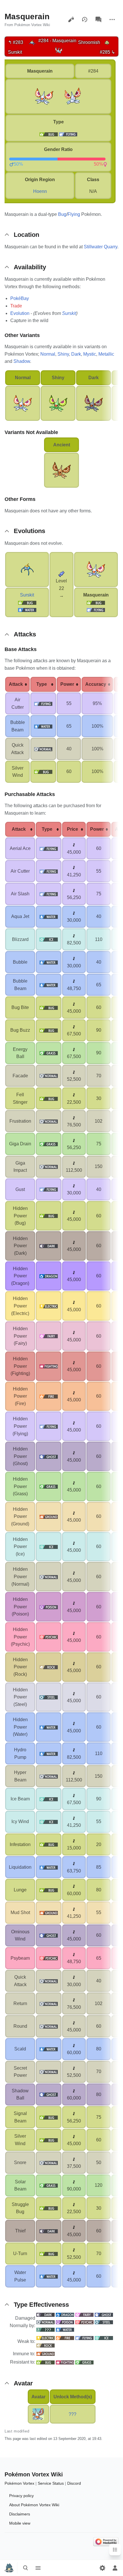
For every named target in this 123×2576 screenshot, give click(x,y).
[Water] (27, 610)
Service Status (51, 2483)
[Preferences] (102, 2568)
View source (71, 20)
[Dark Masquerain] (94, 403)
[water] (43, 726)
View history (85, 20)
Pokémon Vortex (19, 2483)
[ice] (49, 939)
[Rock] (45, 2345)
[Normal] (45, 2322)
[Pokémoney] (74, 845)
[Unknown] (45, 2329)
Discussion (98, 20)
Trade (16, 306)
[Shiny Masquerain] (58, 403)
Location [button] (26, 235)
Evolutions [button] (29, 531)
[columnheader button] (17, 684)
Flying (74, 214)
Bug (62, 214)
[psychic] (49, 1637)
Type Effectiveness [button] (41, 2305)
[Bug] (27, 602)
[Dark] (45, 2315)
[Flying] (96, 610)
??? (73, 2414)
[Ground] (45, 2354)
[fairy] (49, 1336)
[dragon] (49, 1276)
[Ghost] (104, 2315)
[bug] (49, 134)
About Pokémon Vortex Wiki (34, 2505)
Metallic (106, 354)
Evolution (20, 313)
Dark (76, 354)
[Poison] (65, 2322)
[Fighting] (65, 2362)
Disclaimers (20, 2514)
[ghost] (49, 1456)
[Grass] (84, 2362)
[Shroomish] (107, 42)
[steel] (49, 1697)
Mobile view (20, 2523)
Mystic (90, 354)
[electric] (49, 1306)
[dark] (49, 1246)
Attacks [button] (25, 634)
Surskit (69, 313)
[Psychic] (84, 2322)
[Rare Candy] (61, 574)
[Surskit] (32, 42)
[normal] (43, 749)
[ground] (49, 1516)
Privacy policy (21, 2496)
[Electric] (45, 2338)
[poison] (49, 1607)
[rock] (49, 1667)
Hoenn (40, 191)
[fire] (49, 1396)
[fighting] (49, 1366)
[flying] (68, 134)
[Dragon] (65, 2315)
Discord (74, 2483)
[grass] (49, 1053)
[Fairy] (84, 2315)
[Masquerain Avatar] (38, 2414)
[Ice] (104, 2338)
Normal (48, 354)
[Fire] (65, 2338)
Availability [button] (30, 267)
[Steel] (104, 2322)
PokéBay (20, 298)
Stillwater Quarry (101, 247)
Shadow (22, 361)
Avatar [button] (23, 2383)
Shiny (63, 354)
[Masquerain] (59, 50)
